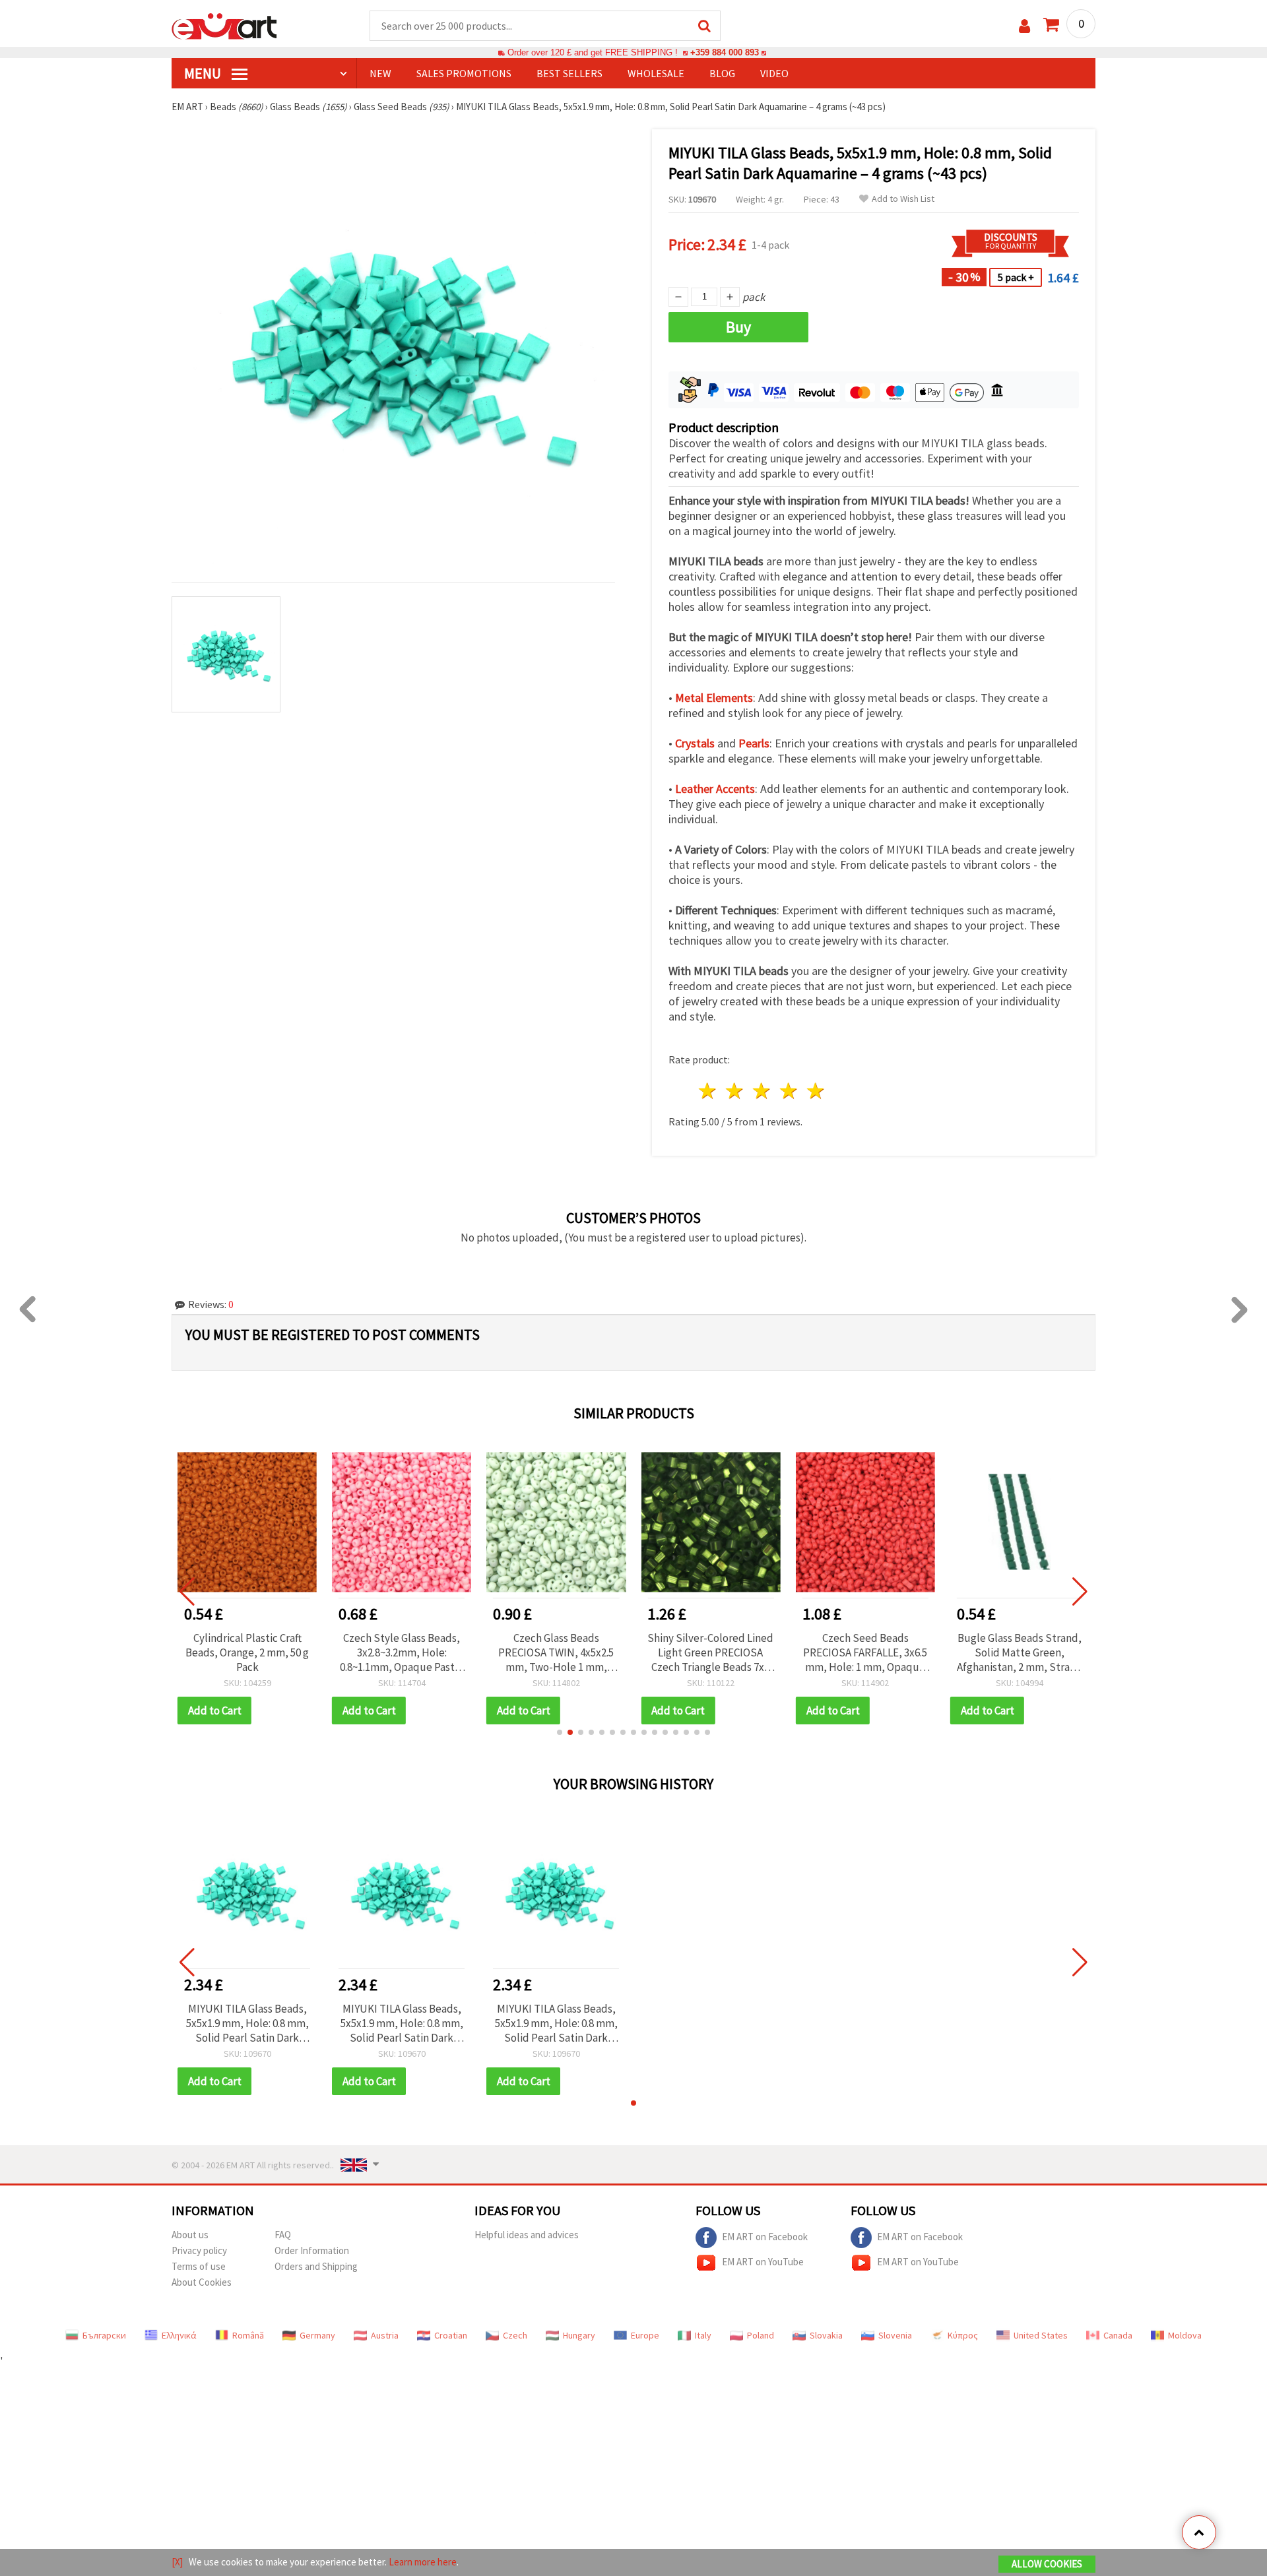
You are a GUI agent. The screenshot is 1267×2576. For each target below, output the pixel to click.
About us (190, 2235)
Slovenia (895, 2335)
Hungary (579, 2335)
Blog (722, 73)
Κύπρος (963, 2335)
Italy (703, 2335)
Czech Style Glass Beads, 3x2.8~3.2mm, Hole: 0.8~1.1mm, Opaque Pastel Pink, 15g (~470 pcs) (402, 1652)
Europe (645, 2335)
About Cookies (202, 2282)
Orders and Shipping (316, 2266)
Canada (1118, 2335)
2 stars (735, 1091)
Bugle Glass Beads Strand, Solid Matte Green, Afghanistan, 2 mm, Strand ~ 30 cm (1020, 1652)
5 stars (816, 1091)
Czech (515, 2335)
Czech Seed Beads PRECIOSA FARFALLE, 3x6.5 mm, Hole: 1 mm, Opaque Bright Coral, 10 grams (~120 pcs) (865, 1652)
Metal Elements (714, 698)
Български (104, 2335)
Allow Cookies (1047, 2564)
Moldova (1185, 2335)
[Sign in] (1024, 26)
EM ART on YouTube (763, 2262)
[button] (560, 1732)
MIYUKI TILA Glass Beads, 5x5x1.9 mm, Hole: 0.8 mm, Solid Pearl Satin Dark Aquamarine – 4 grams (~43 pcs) (247, 2023)
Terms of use (199, 2266)
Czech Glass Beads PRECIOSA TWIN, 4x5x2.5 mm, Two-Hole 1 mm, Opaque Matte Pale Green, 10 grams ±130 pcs (556, 1652)
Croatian (451, 2335)
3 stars (763, 1091)
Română (248, 2335)
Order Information (312, 2250)
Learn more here (423, 2562)
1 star (708, 1091)
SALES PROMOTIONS (464, 73)
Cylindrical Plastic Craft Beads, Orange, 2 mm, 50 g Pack (247, 1652)
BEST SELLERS (569, 73)
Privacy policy (199, 2250)
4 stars (789, 1091)
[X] (177, 2562)
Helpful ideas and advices (527, 2235)
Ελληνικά (179, 2335)
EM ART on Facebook (765, 2237)
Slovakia (826, 2335)
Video (774, 73)
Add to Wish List (903, 199)
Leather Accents (715, 789)
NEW (380, 73)
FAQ (283, 2235)
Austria (385, 2335)
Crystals (695, 743)
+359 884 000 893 (725, 52)
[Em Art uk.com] (224, 25)
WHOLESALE (656, 73)
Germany (317, 2335)
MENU (204, 73)
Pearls (754, 743)
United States (1041, 2335)
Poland (761, 2335)
